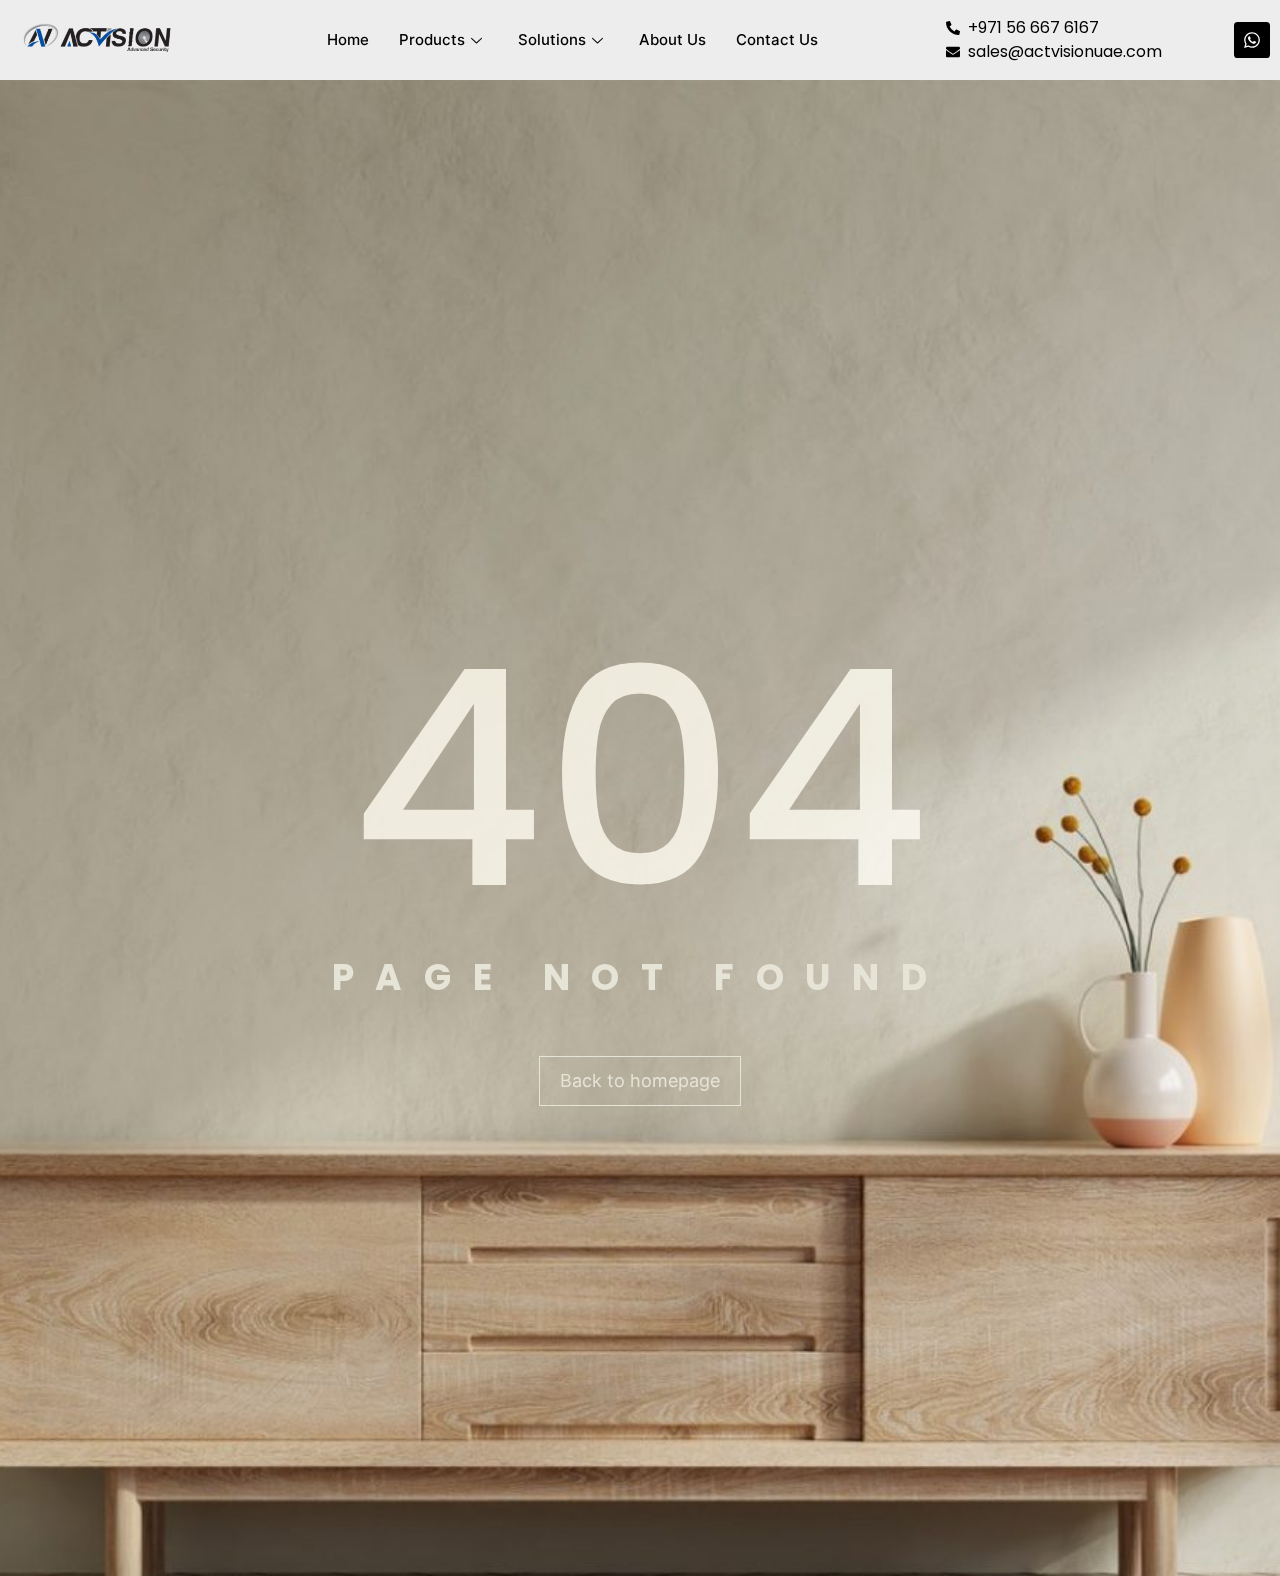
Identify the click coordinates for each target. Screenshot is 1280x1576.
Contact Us (777, 39)
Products (432, 39)
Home (348, 39)
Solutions (552, 39)
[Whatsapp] (1252, 40)
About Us (672, 39)
